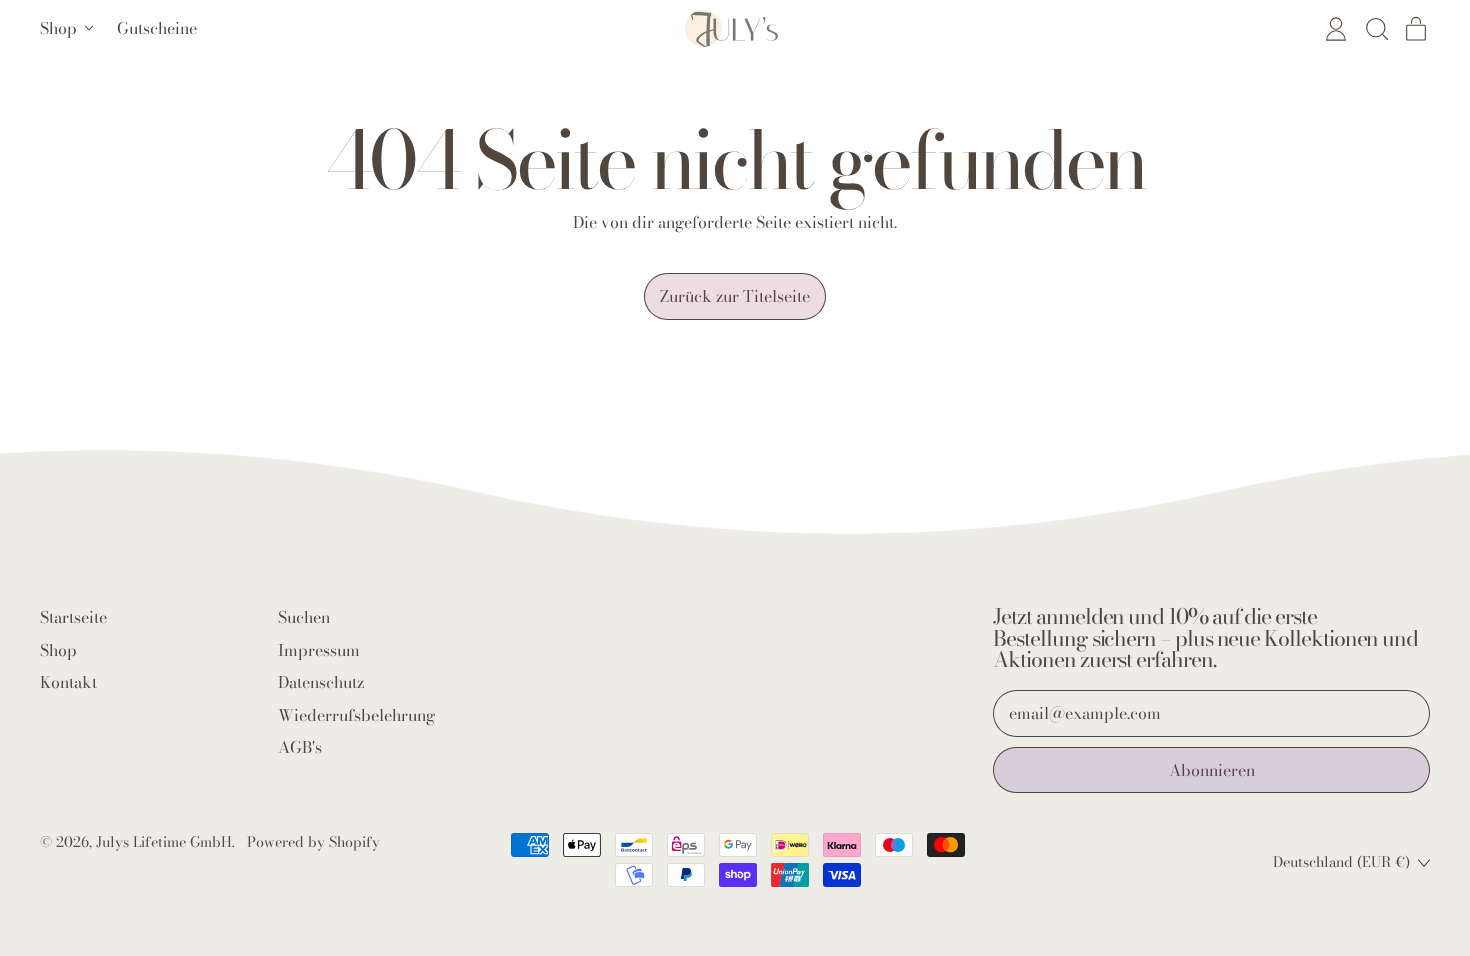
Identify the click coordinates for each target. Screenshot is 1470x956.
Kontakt (68, 682)
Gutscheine (157, 28)
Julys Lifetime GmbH (164, 842)
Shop (58, 650)
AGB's (300, 747)
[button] (1376, 29)
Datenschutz (321, 682)
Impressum (319, 650)
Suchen (304, 617)
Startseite (73, 617)
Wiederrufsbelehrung (356, 715)
